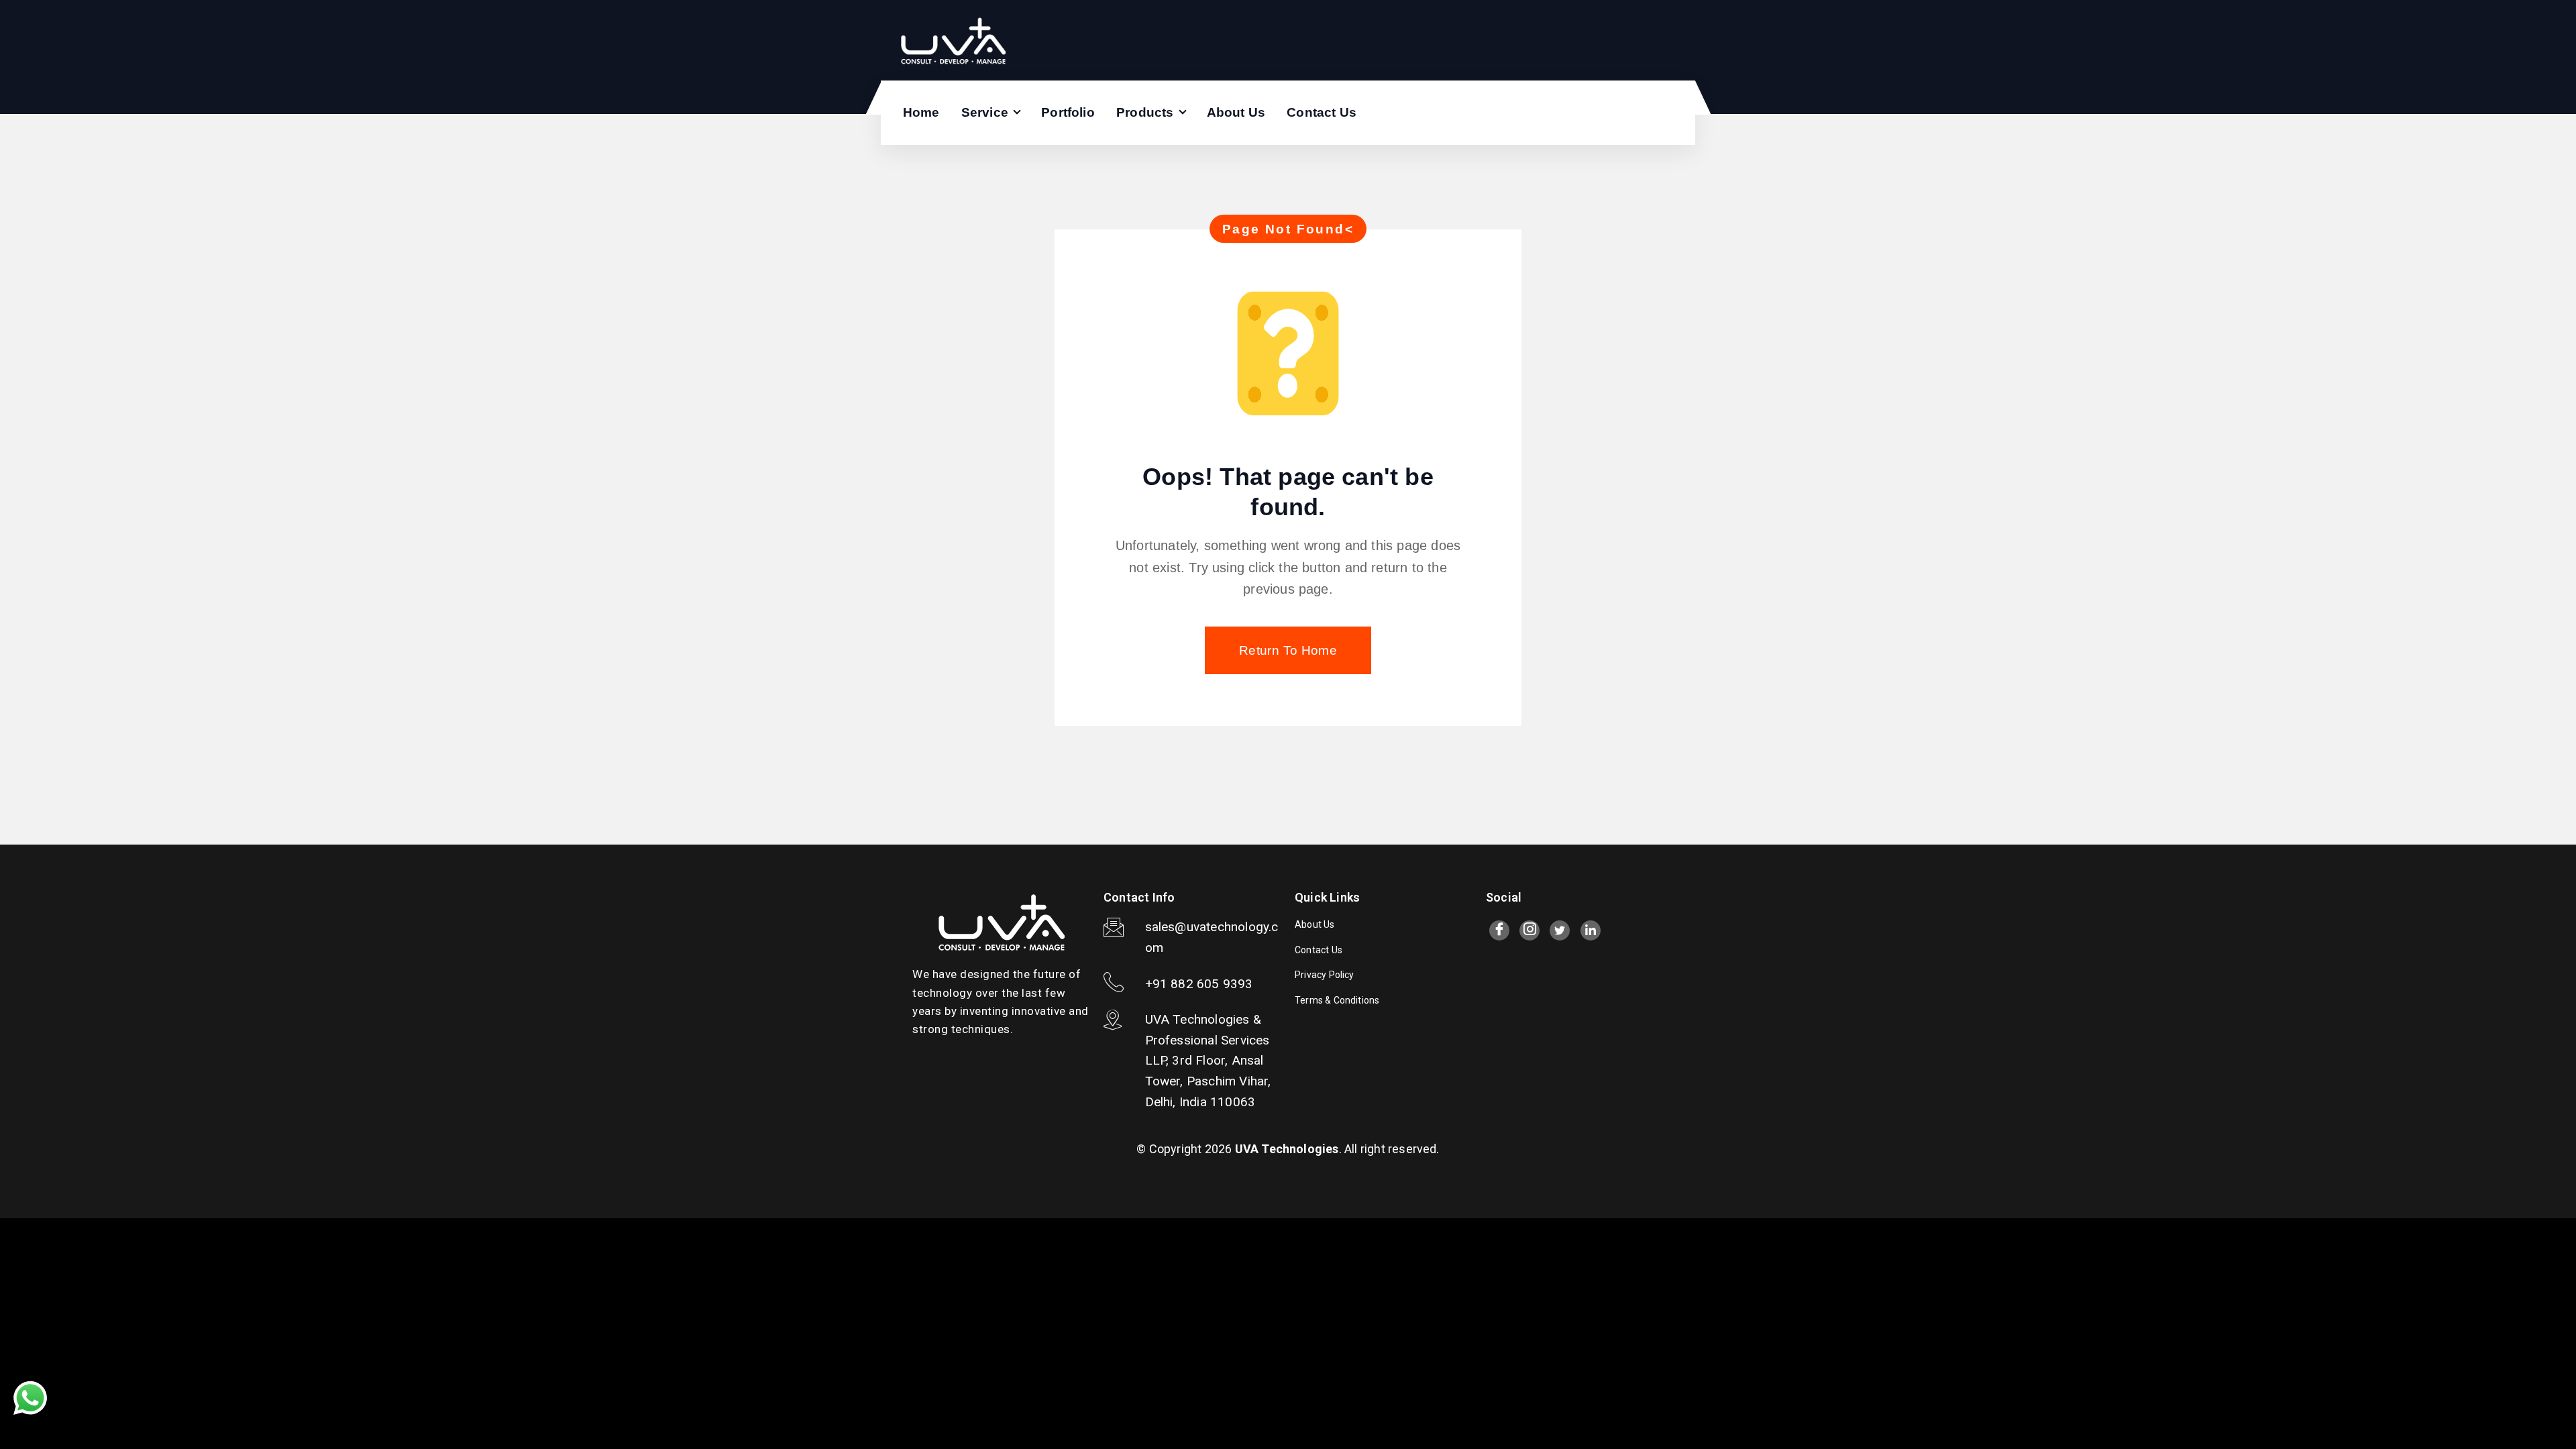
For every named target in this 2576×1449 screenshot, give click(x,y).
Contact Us (1322, 112)
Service (985, 112)
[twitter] (1560, 930)
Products (1145, 112)
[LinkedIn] (1591, 930)
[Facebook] (1499, 930)
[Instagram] (1529, 930)
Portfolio (1068, 112)
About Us (1236, 112)
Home (921, 112)
